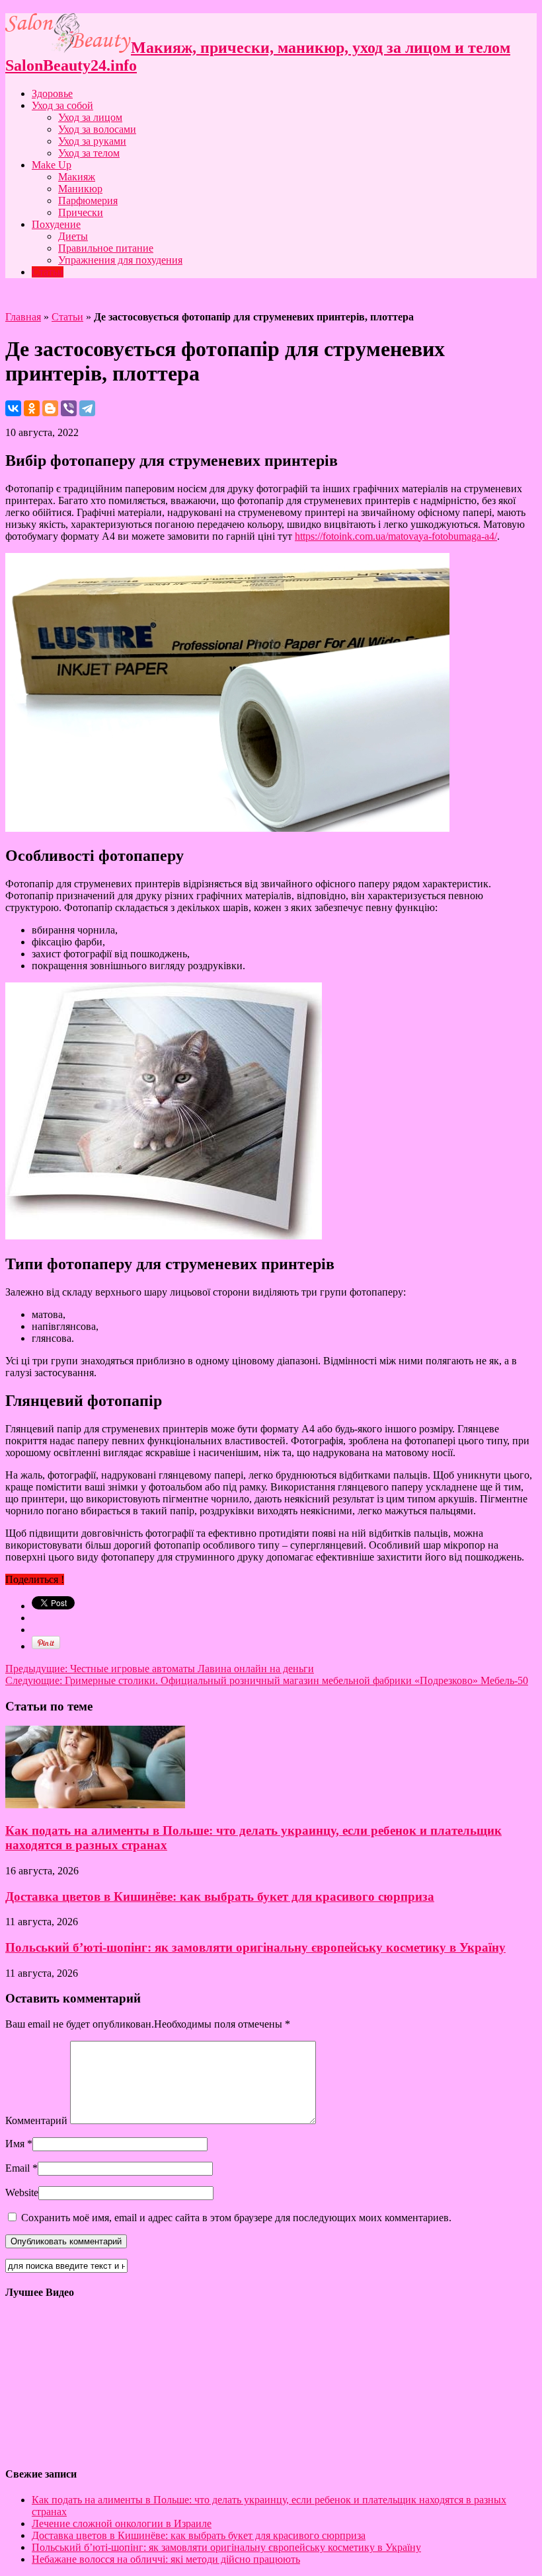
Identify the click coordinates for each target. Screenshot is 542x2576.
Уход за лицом (90, 117)
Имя (15, 2144)
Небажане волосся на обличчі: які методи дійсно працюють (166, 2559)
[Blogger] (50, 408)
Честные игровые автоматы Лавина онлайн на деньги (160, 1669)
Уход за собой (62, 105)
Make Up (52, 165)
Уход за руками (92, 141)
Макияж (77, 177)
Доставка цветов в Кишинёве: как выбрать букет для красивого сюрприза (220, 1896)
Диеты (73, 236)
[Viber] (69, 408)
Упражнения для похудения (120, 260)
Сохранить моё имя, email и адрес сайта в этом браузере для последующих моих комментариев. (236, 2218)
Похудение (56, 224)
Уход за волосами (97, 129)
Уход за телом (89, 153)
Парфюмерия (88, 201)
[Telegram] (87, 408)
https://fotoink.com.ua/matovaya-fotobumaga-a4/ (396, 536)
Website (22, 2192)
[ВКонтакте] (13, 408)
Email (18, 2168)
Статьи (48, 272)
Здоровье (52, 93)
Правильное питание (106, 248)
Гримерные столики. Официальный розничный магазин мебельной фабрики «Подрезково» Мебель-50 (267, 1680)
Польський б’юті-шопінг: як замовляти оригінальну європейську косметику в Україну (255, 1947)
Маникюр (80, 189)
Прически (81, 212)
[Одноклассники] (32, 408)
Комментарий (36, 2120)
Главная (23, 317)
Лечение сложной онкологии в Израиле (122, 2523)
